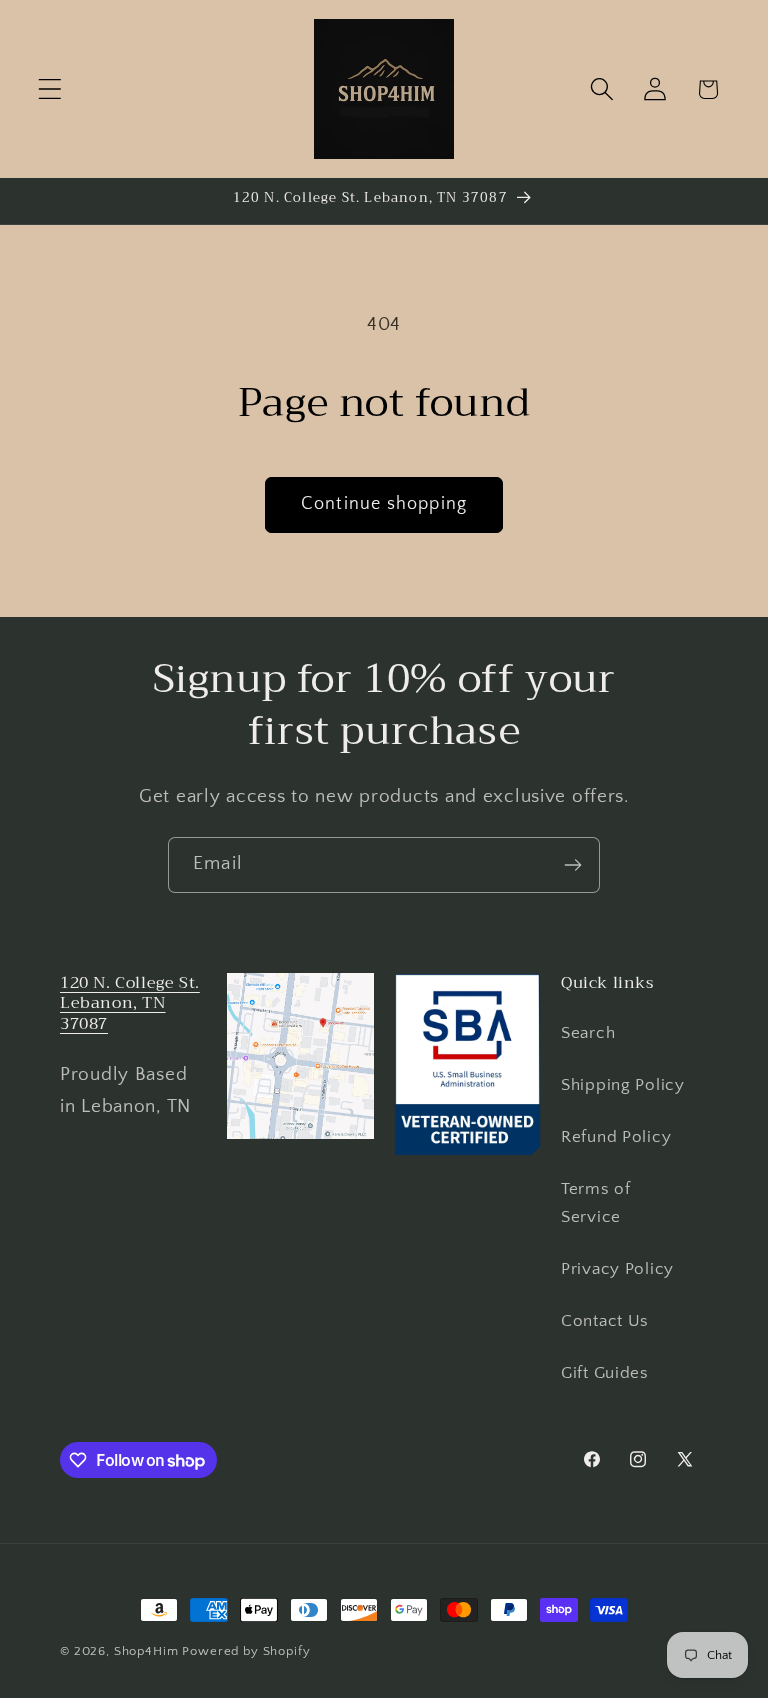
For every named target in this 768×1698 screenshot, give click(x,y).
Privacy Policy (617, 1269)
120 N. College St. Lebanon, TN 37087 (130, 1004)
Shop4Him (146, 1651)
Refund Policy (616, 1137)
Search (588, 1033)
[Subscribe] (572, 865)
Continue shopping (384, 504)
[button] (50, 89)
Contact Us (605, 1321)
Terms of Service (596, 1203)
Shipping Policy (623, 1085)
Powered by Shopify (246, 1651)
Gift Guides (605, 1373)
